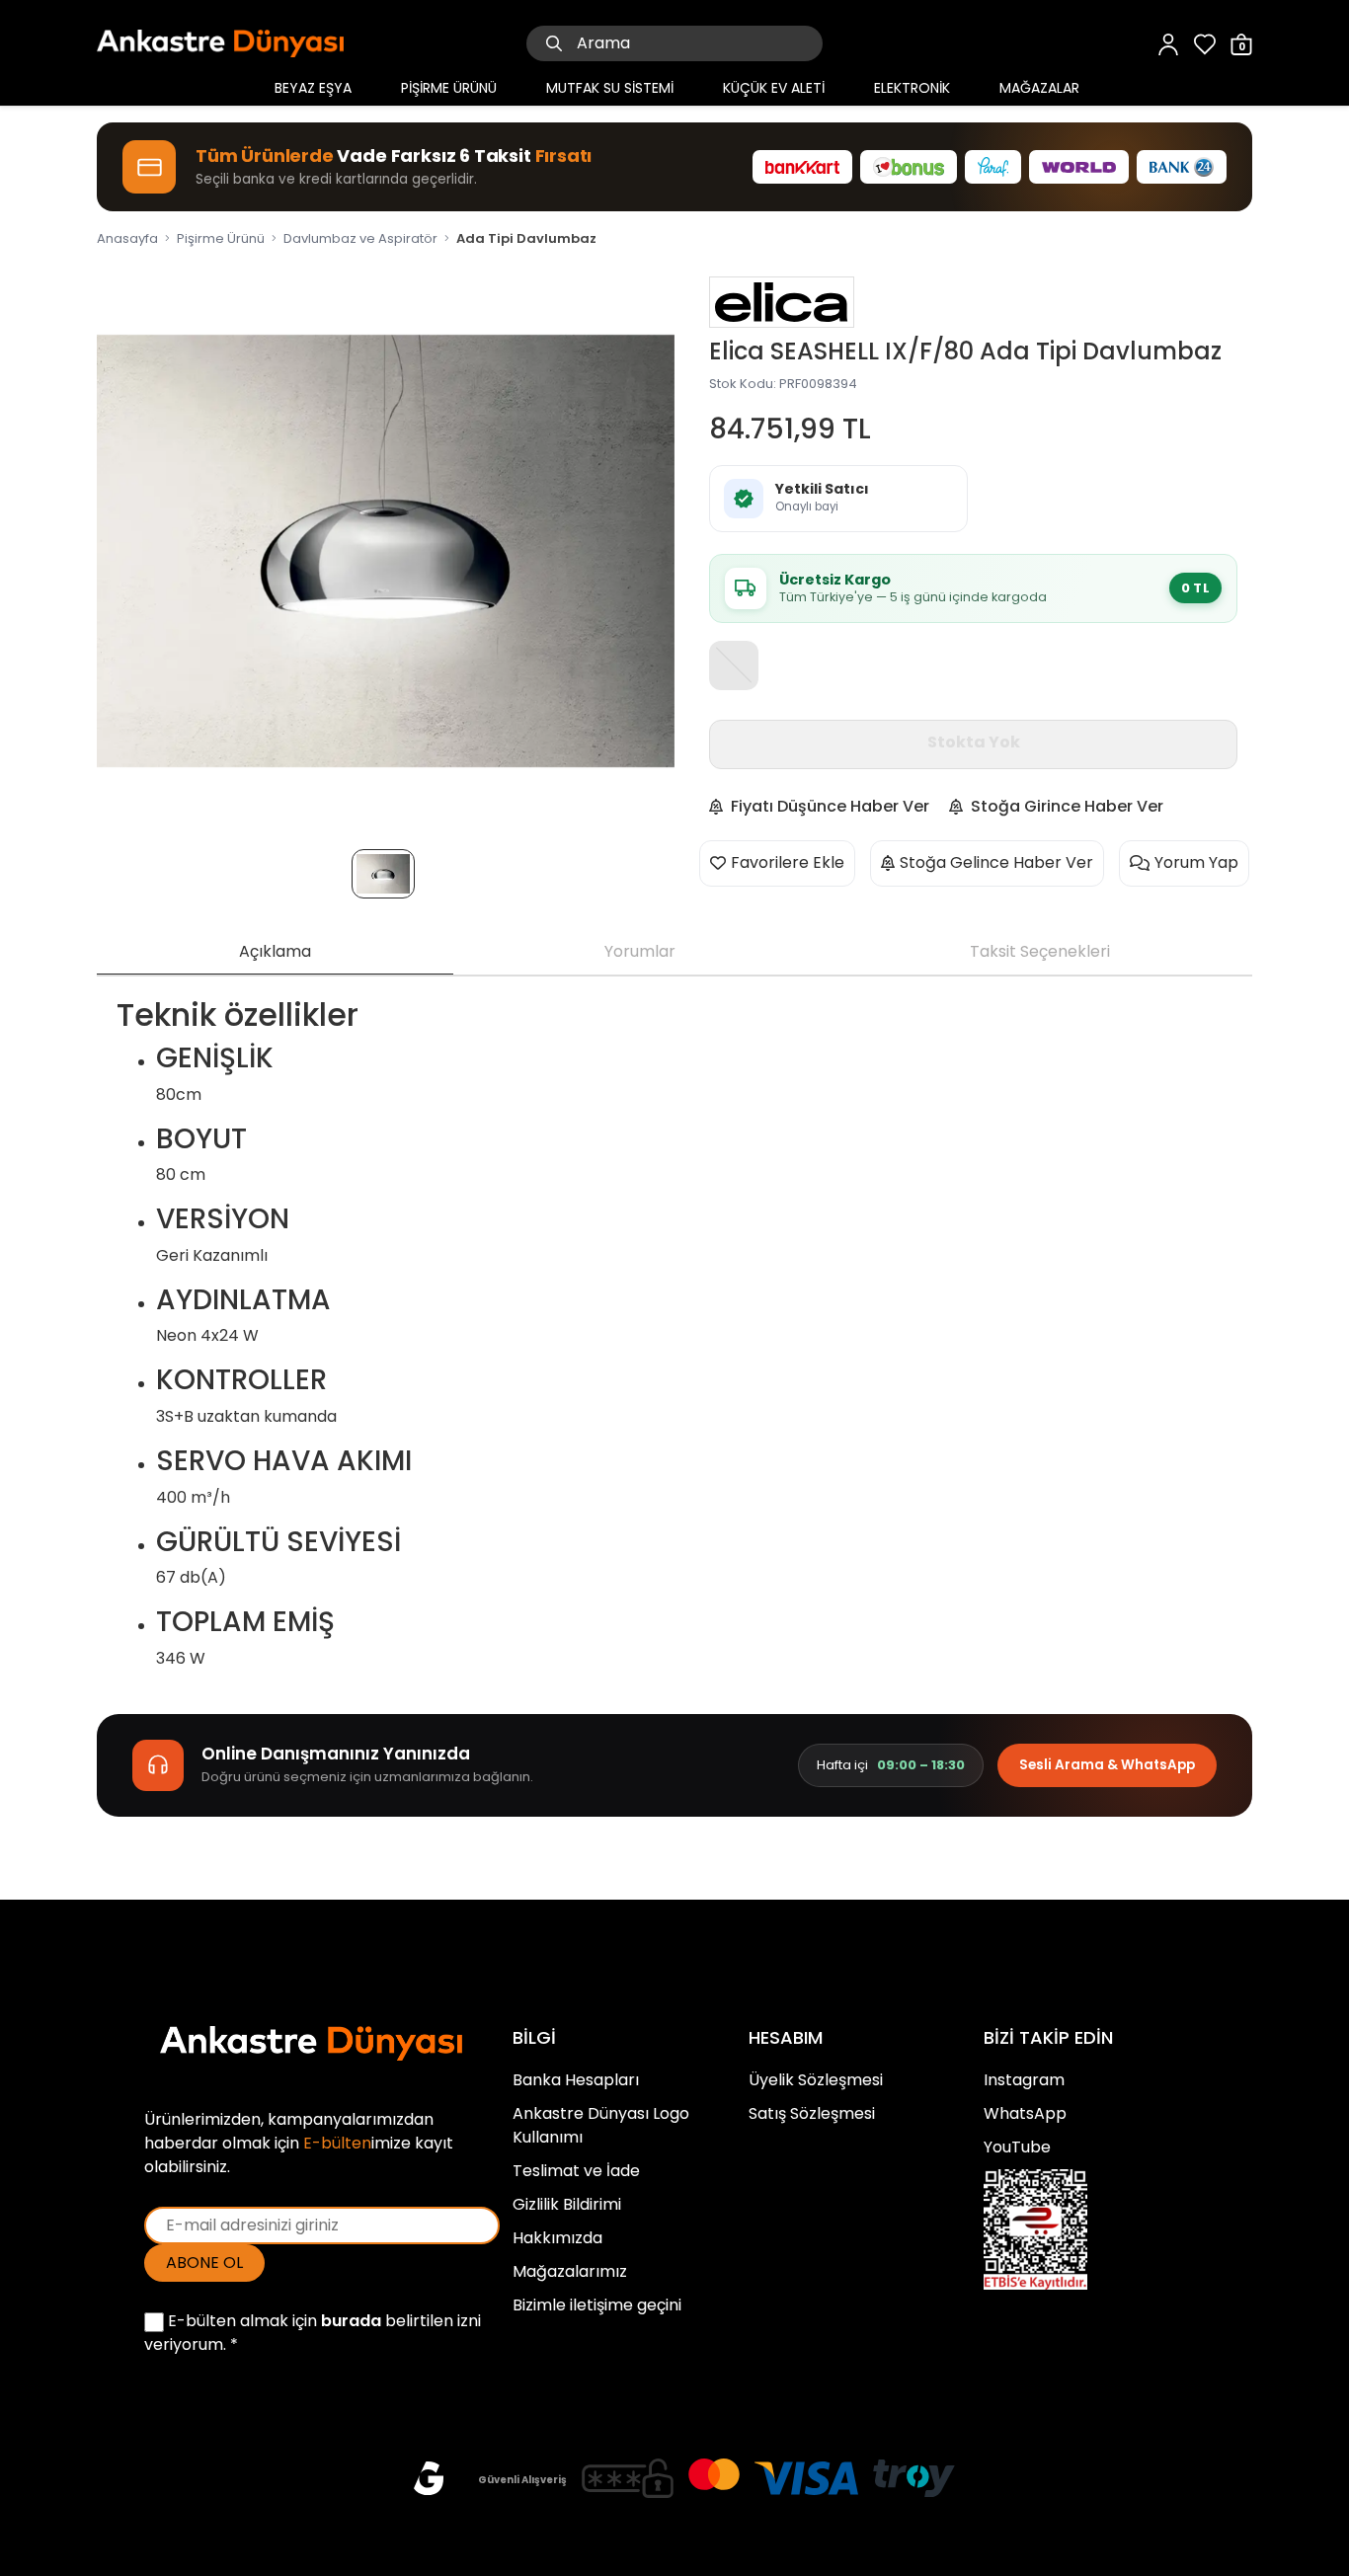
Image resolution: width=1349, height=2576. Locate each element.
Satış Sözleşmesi (812, 2113)
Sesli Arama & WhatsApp (1107, 1765)
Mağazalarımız (570, 2271)
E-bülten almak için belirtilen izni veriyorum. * (313, 2333)
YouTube (1017, 2147)
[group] (386, 550)
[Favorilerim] (1205, 43)
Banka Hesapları (576, 2080)
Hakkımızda (557, 2238)
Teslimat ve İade (576, 2171)
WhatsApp (1025, 2113)
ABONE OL (204, 2263)
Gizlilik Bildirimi (567, 2204)
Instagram (1024, 2080)
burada (351, 2321)
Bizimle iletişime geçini (597, 2305)
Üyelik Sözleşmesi (816, 2080)
